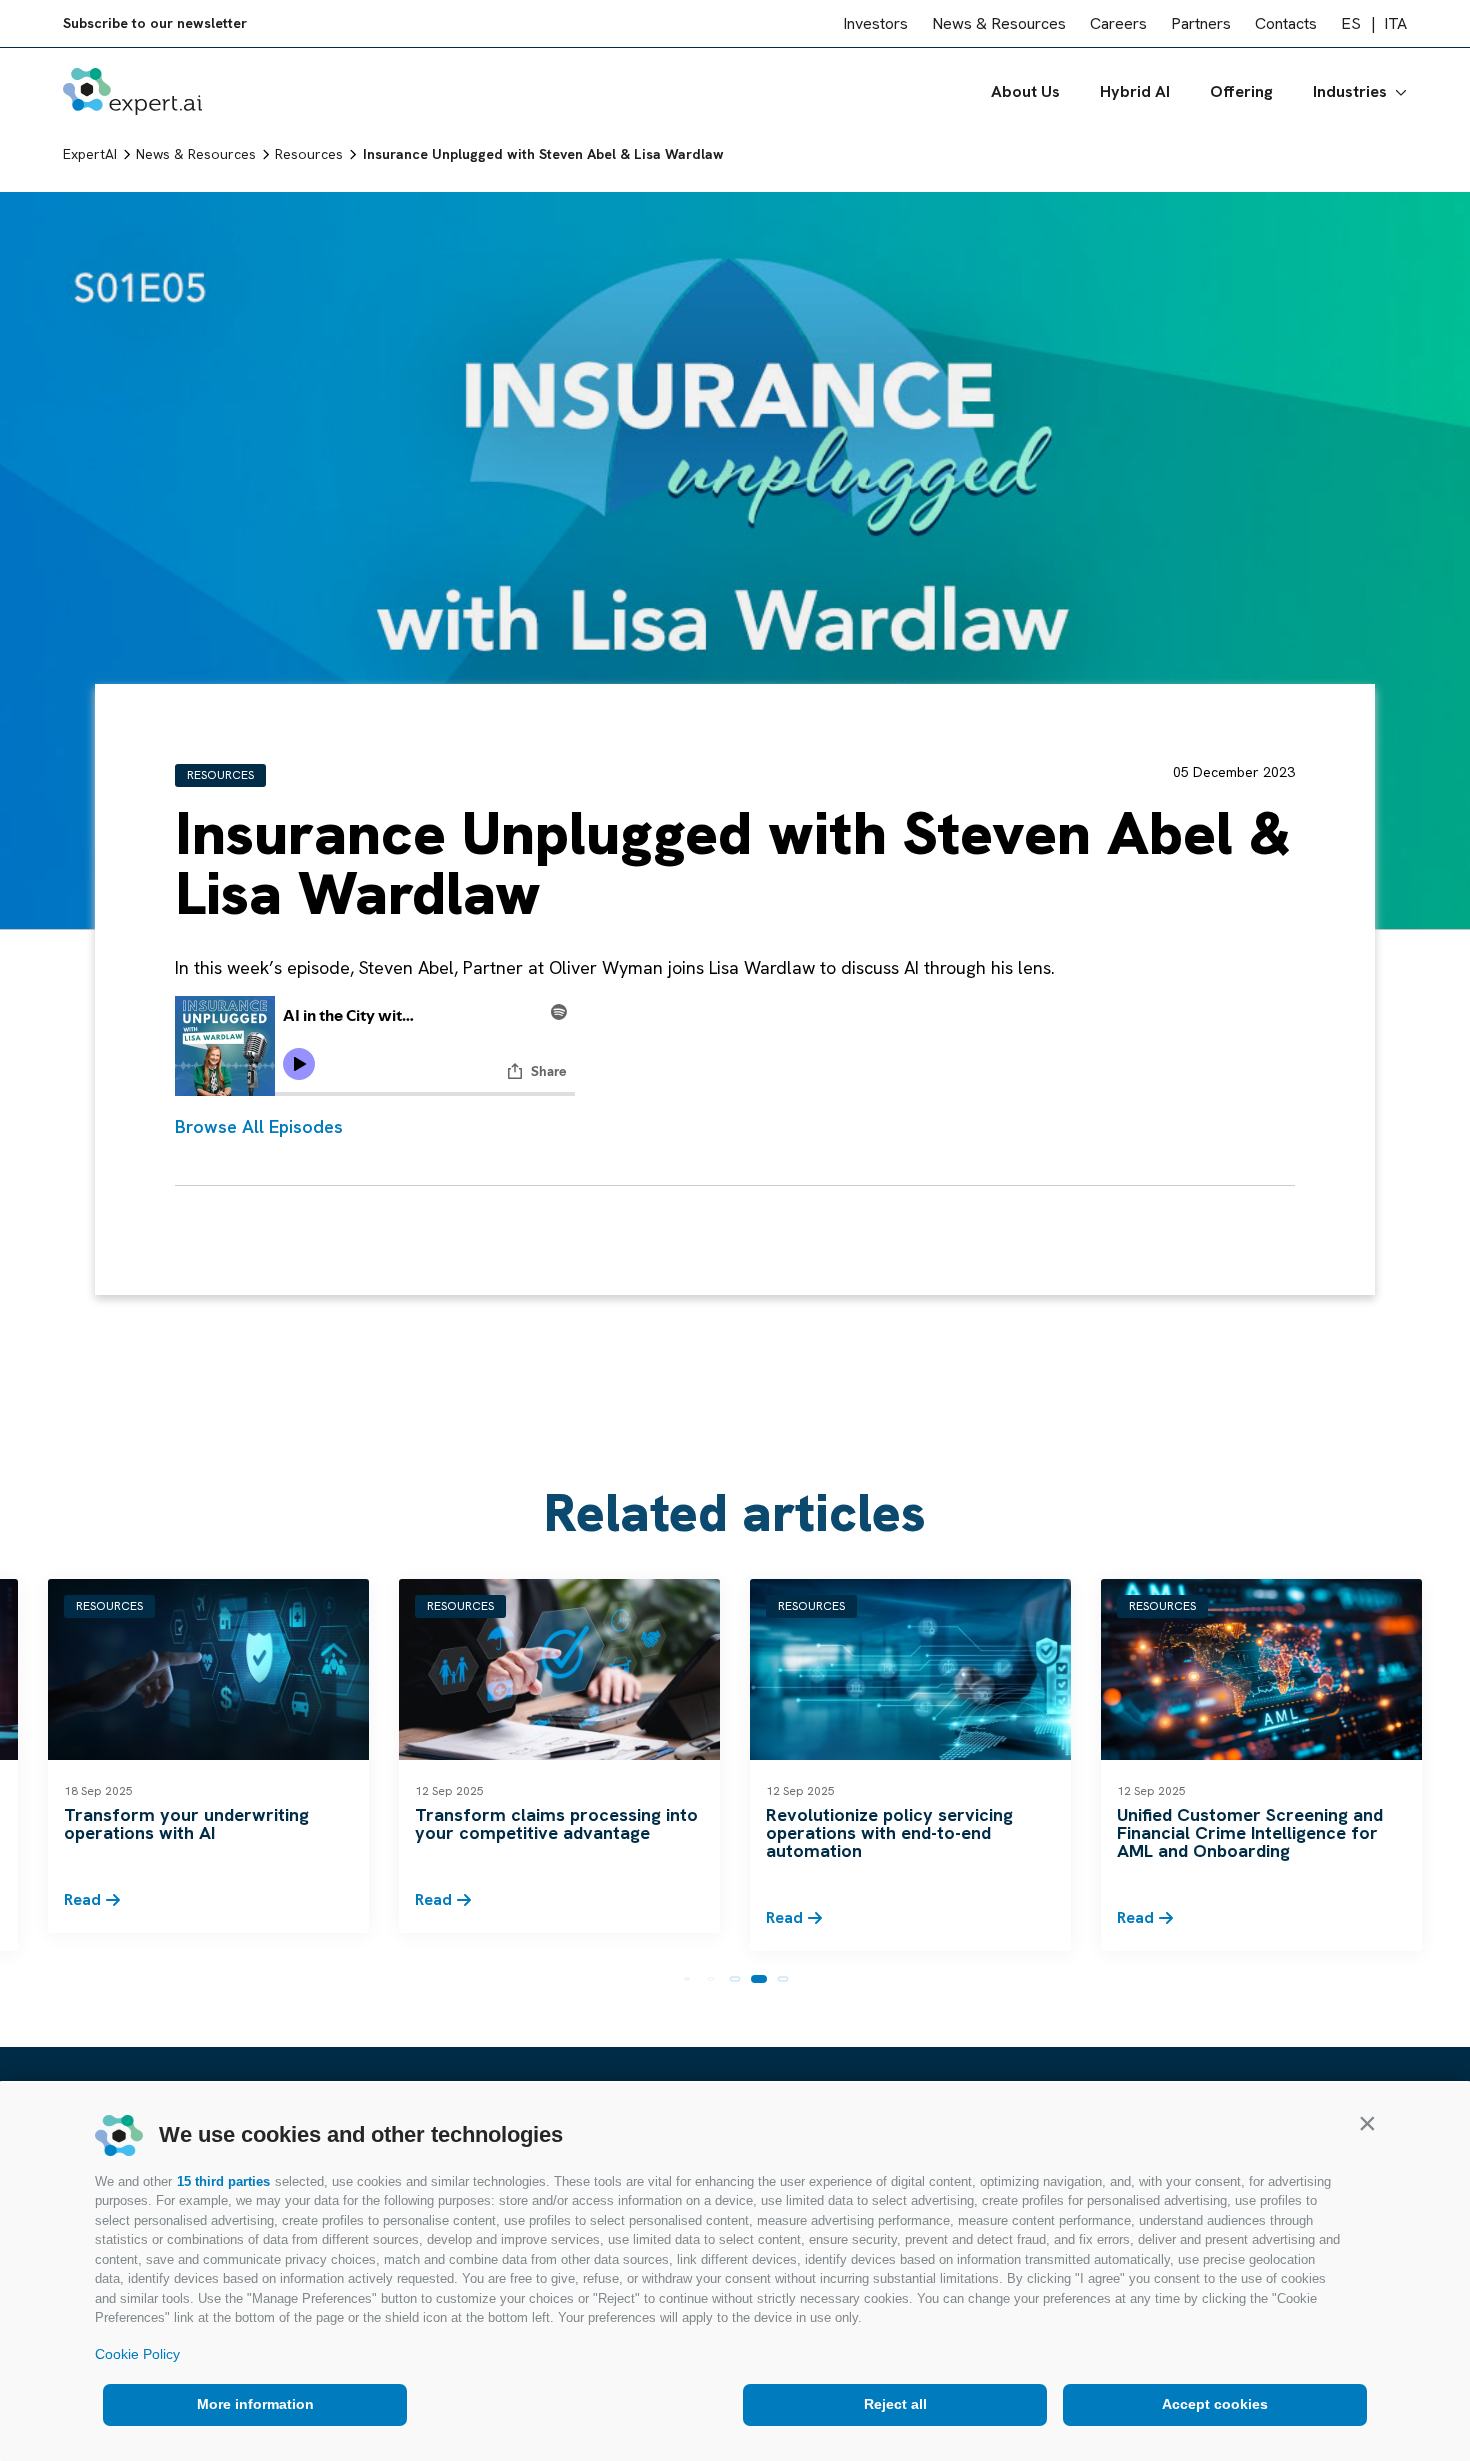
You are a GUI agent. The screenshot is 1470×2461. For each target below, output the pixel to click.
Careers (1118, 23)
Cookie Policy (137, 2354)
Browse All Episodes (259, 1126)
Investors (875, 23)
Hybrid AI (1135, 91)
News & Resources (999, 23)
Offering (1241, 91)
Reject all (895, 2404)
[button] (1367, 2123)
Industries (1350, 91)
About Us (1025, 91)
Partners (1201, 23)
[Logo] (132, 91)
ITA (1395, 23)
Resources (220, 775)
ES (1351, 23)
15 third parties (223, 2181)
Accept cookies (1215, 2404)
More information (255, 2404)
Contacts (1286, 23)
